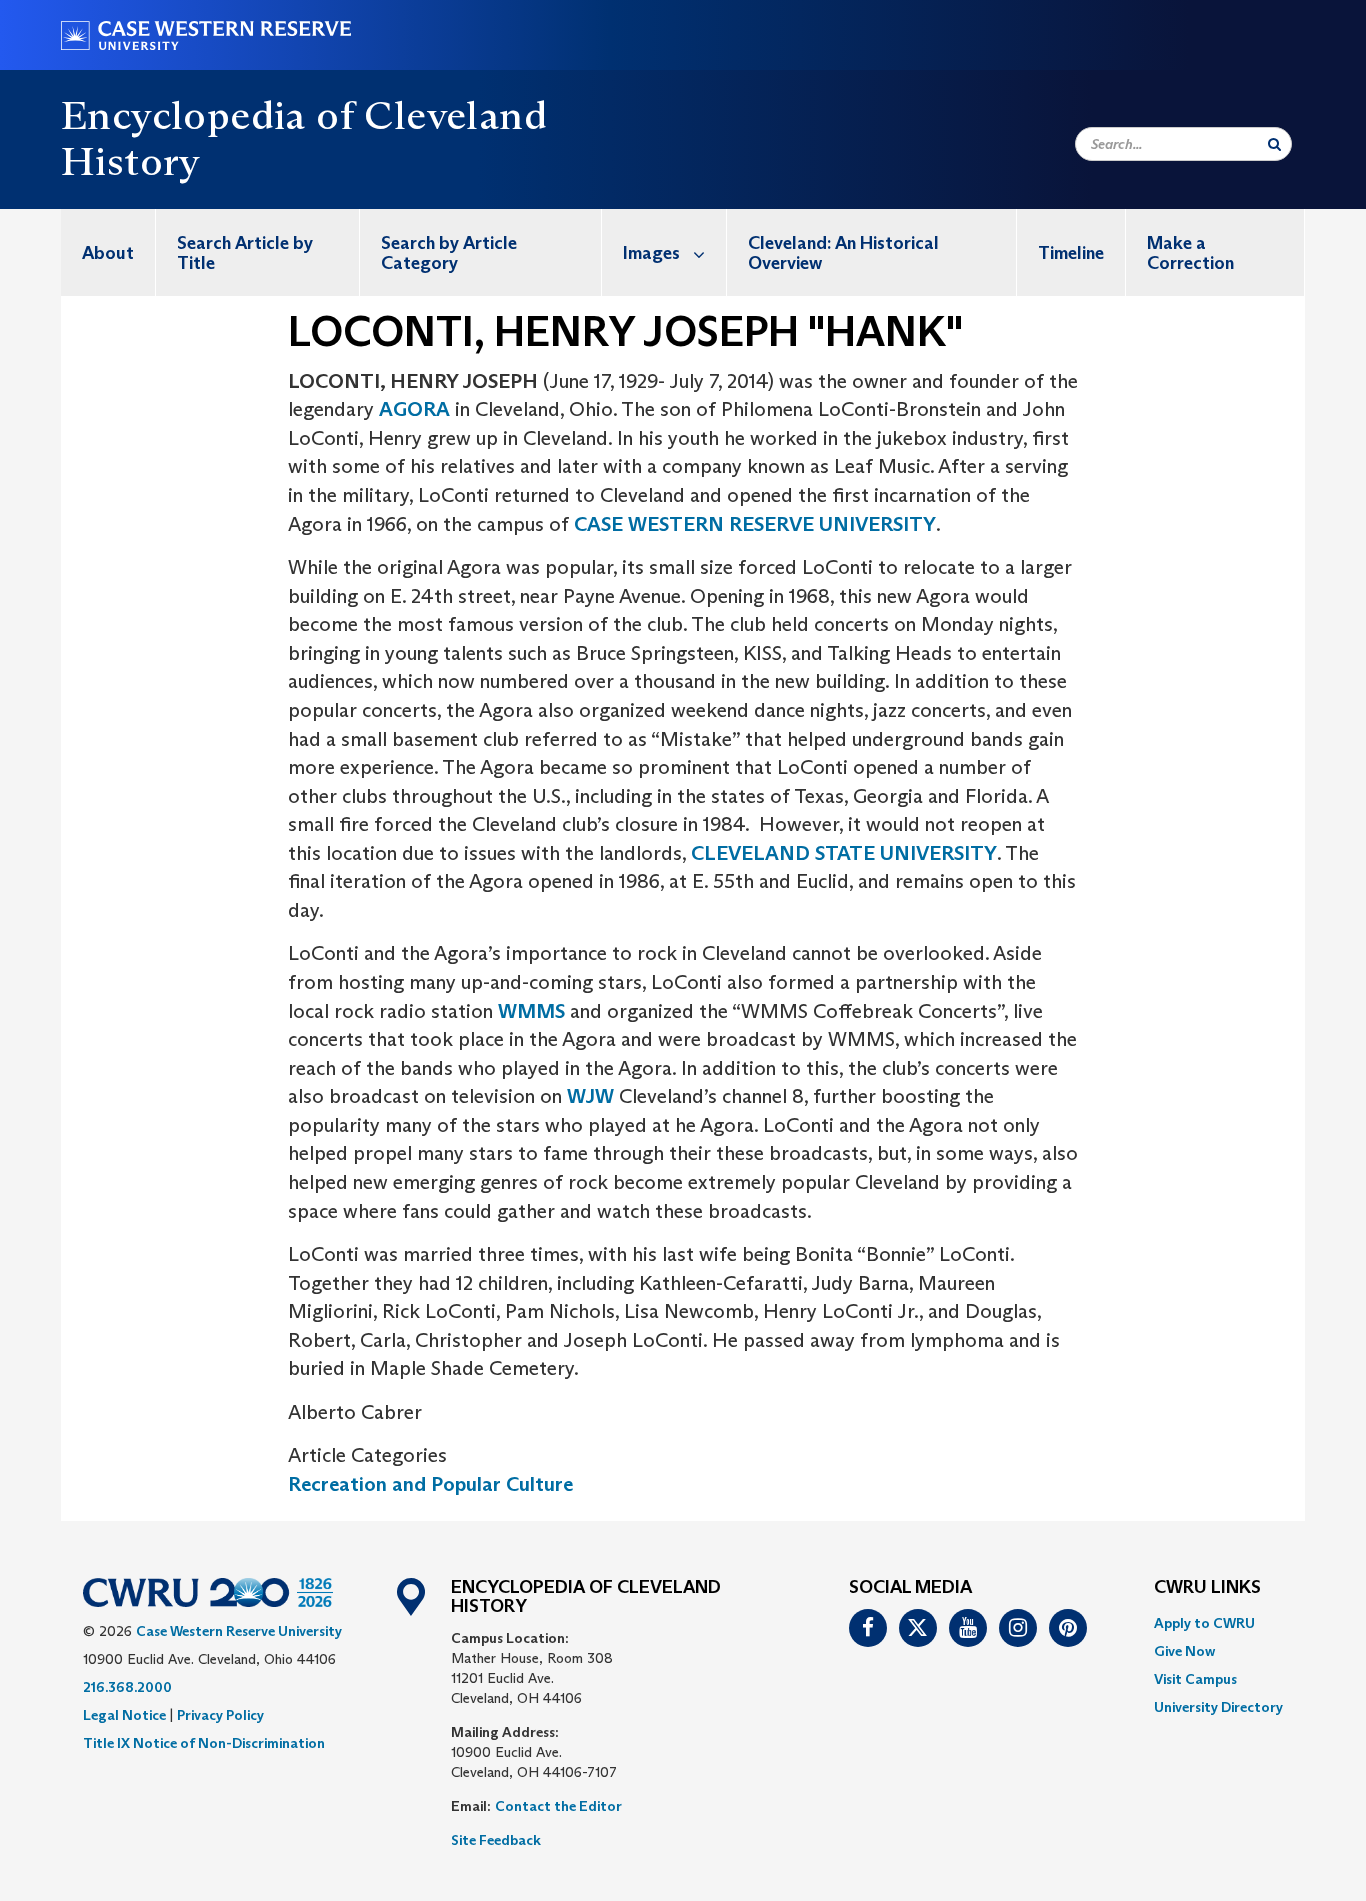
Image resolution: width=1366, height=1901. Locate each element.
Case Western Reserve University (239, 1631)
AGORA (414, 409)
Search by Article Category (449, 253)
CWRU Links (1207, 1588)
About (108, 253)
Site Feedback (496, 1840)
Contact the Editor (558, 1806)
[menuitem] (108, 252)
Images (651, 253)
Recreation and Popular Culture (430, 1484)
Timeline (1071, 253)
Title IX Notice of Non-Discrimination (204, 1743)
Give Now (1184, 1651)
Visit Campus (1195, 1679)
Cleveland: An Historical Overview (843, 253)
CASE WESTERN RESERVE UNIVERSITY (755, 524)
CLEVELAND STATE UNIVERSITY (844, 853)
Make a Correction (1190, 253)
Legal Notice (124, 1715)
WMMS (531, 1011)
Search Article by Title (245, 253)
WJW (593, 1096)
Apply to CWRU (1204, 1623)
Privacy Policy (220, 1715)
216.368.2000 (127, 1687)
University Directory (1218, 1707)
